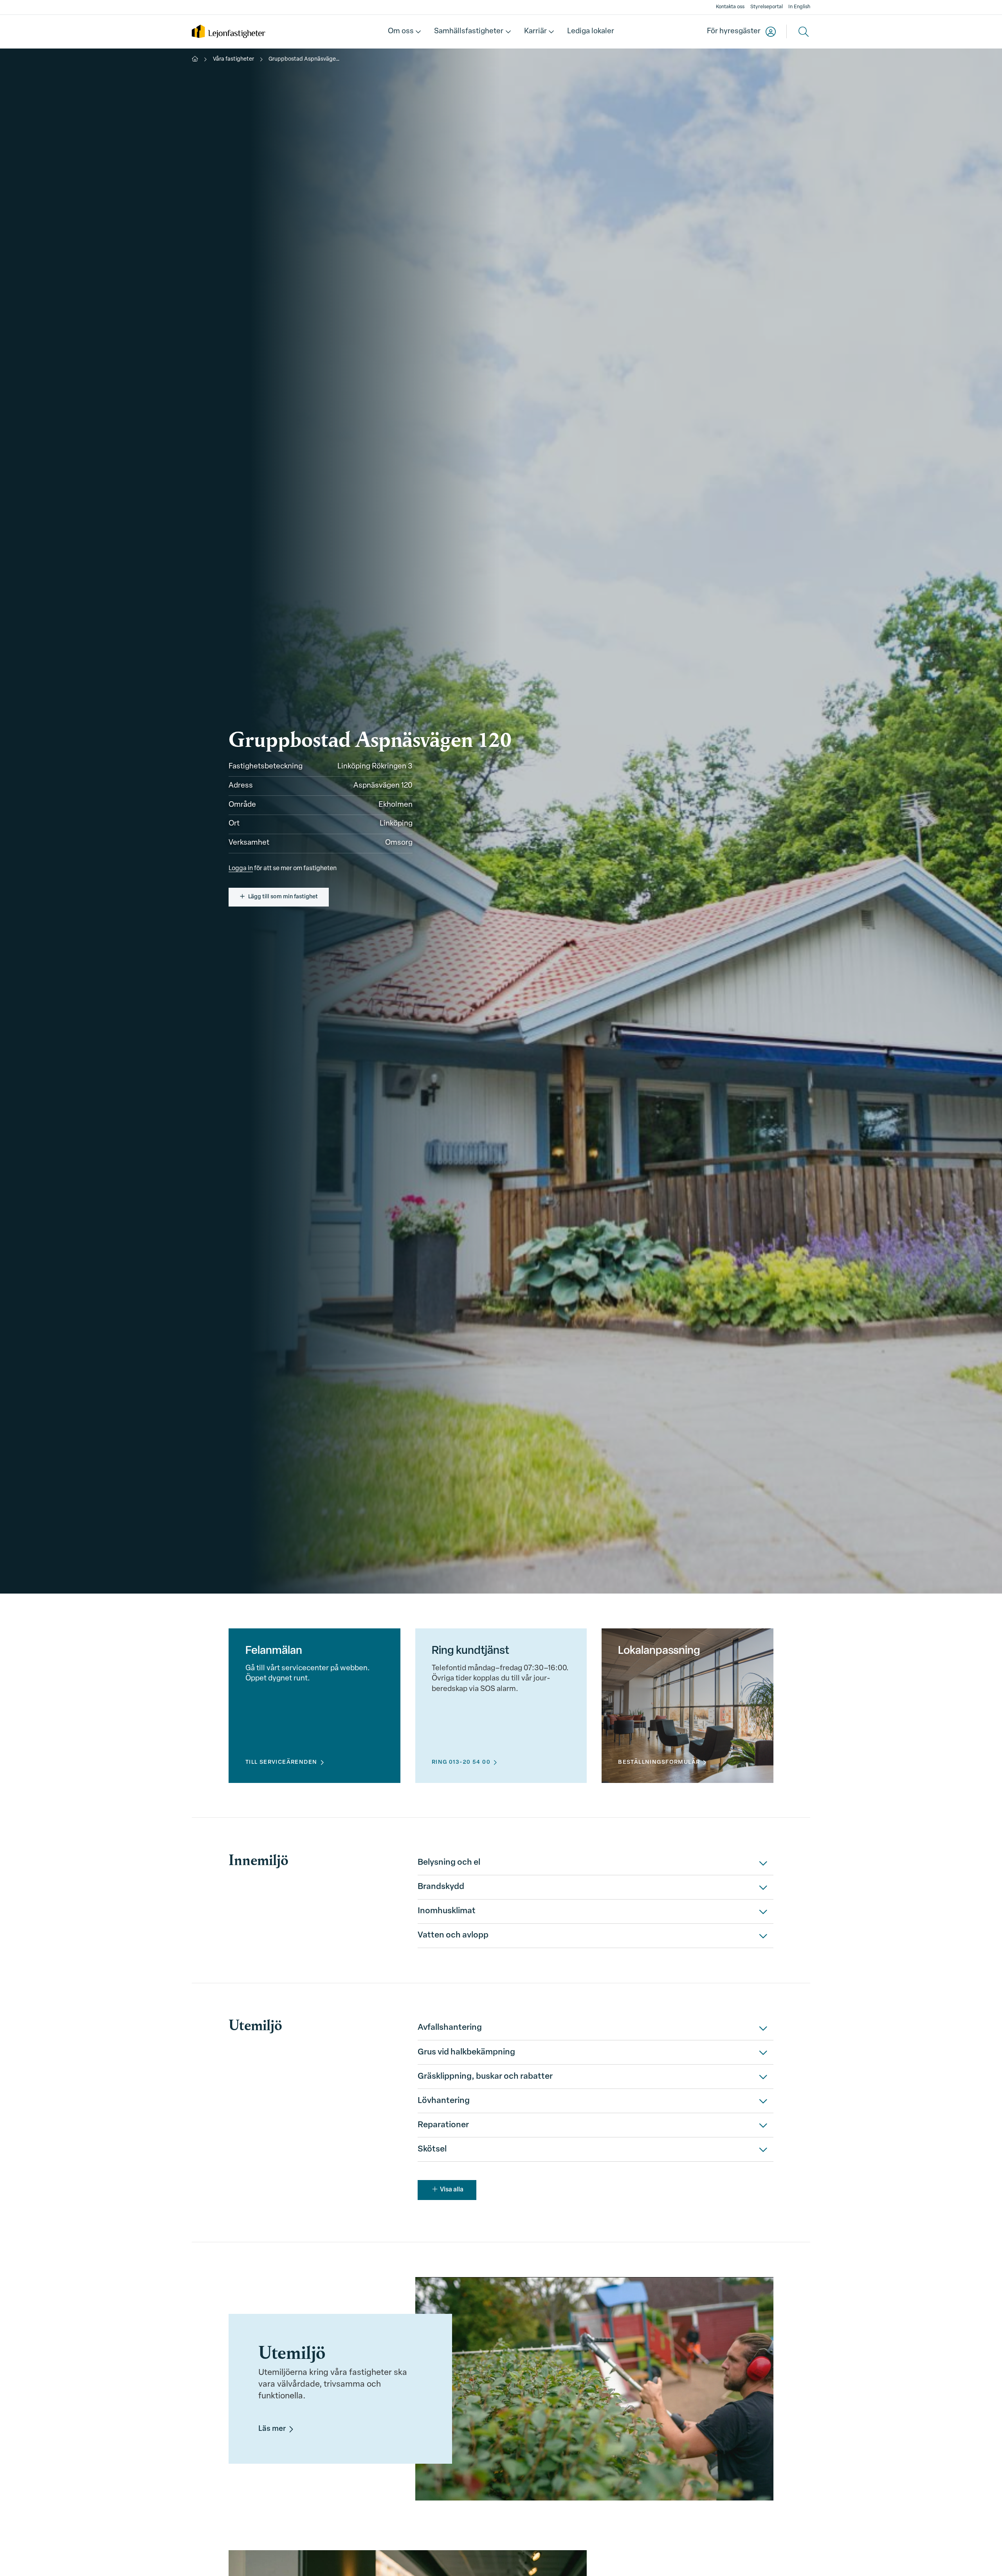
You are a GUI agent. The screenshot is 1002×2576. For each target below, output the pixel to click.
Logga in (241, 869)
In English (799, 7)
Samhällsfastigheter (469, 31)
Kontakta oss (730, 7)
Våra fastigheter (233, 59)
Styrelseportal (767, 7)
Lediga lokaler (591, 31)
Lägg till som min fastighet (283, 897)
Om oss (401, 31)
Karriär (535, 31)
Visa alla (451, 2190)
